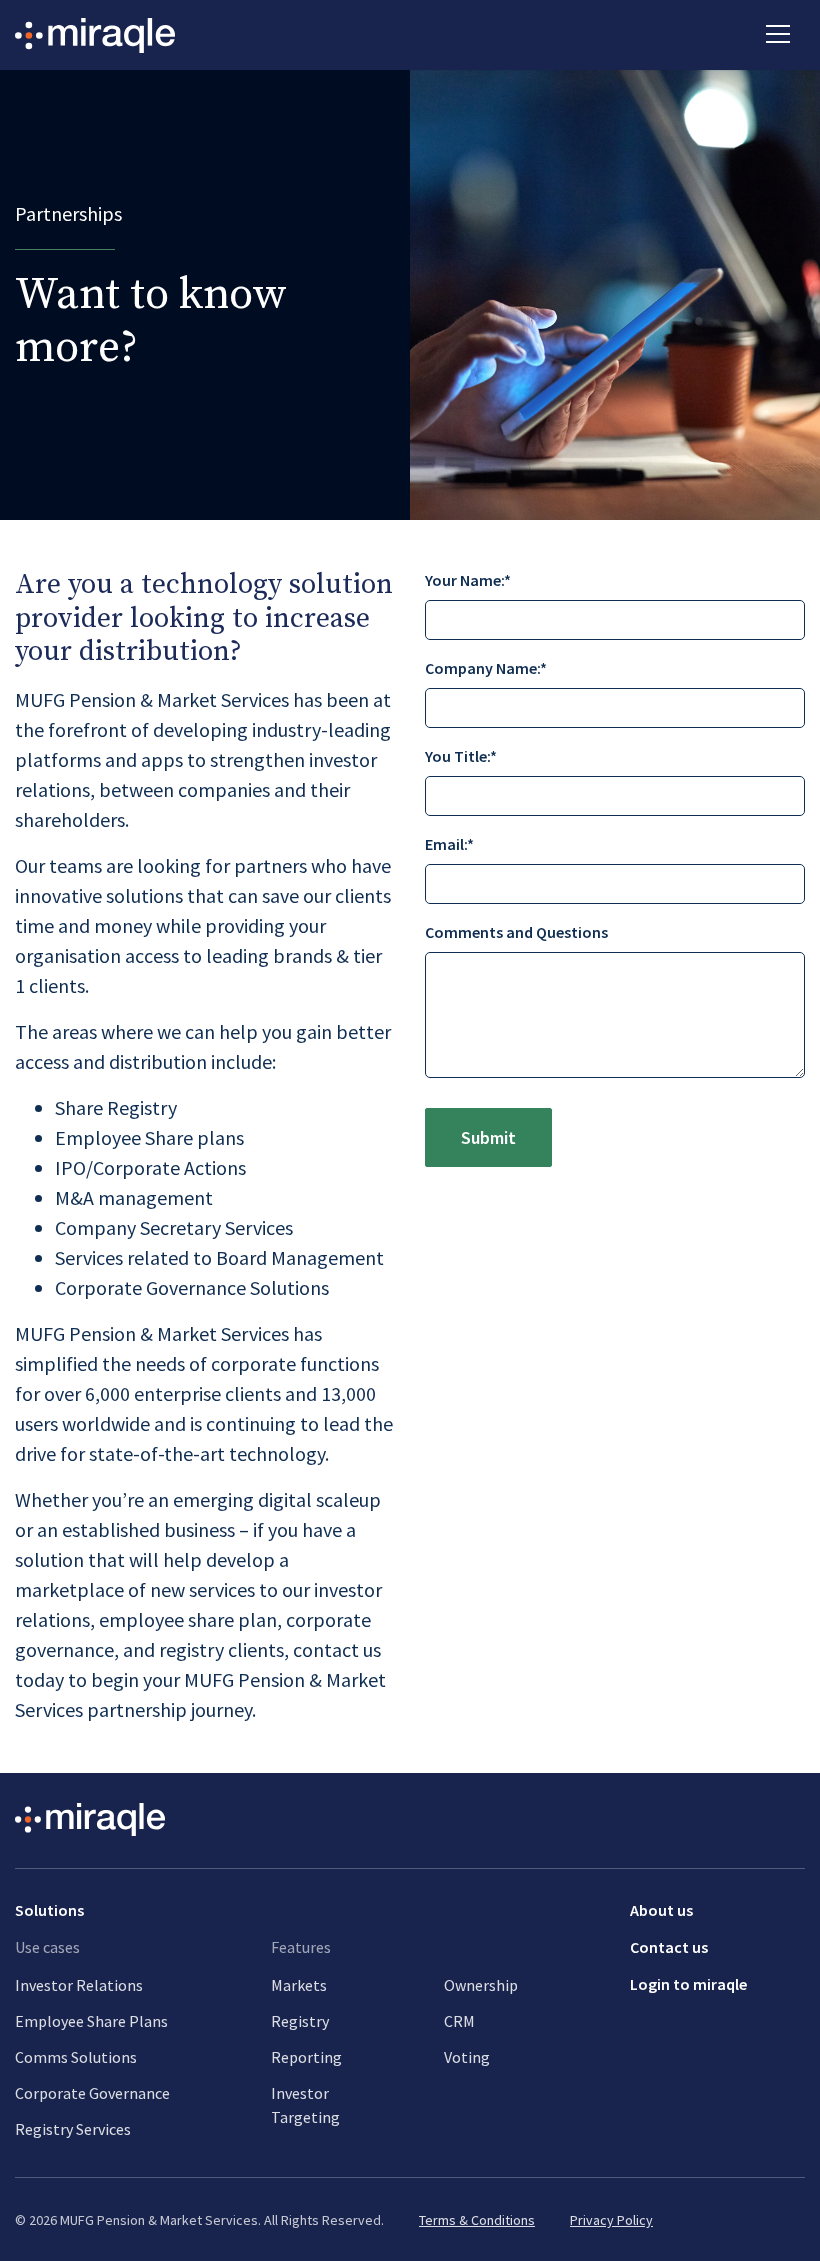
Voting (467, 2057)
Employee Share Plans (91, 2021)
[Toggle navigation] (778, 32)
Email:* (449, 844)
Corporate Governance (92, 2093)
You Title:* (461, 756)
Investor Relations (79, 1985)
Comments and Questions (516, 932)
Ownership (481, 1985)
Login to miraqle (688, 1984)
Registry (300, 2021)
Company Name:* (486, 668)
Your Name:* (468, 580)
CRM (459, 2021)
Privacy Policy (611, 2220)
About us (661, 1910)
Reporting (306, 2057)
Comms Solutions (76, 2057)
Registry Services (73, 2129)
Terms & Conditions (477, 2220)
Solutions (49, 1910)
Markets (299, 1985)
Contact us (669, 1947)
